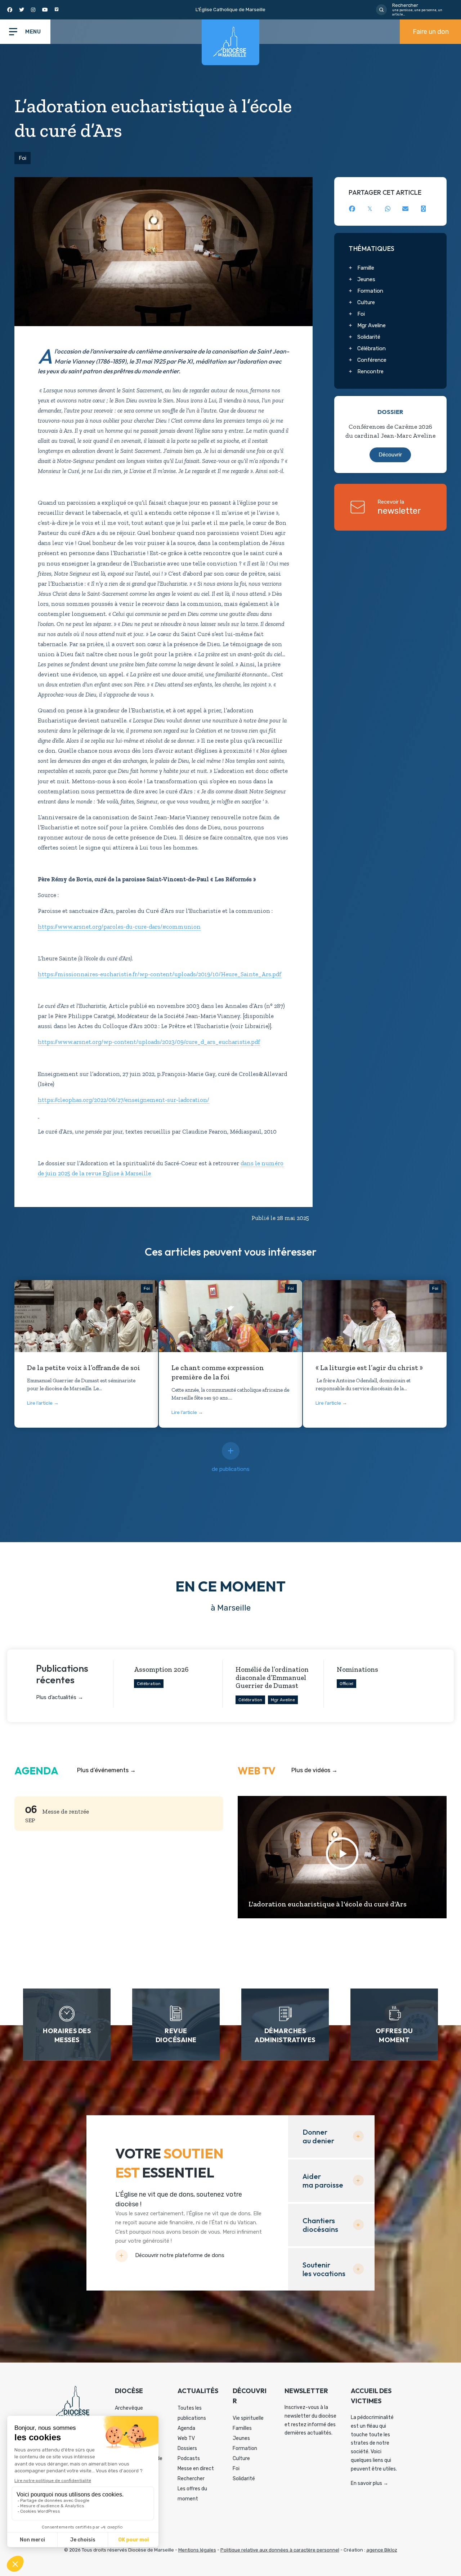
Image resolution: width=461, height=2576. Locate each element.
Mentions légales (197, 2550)
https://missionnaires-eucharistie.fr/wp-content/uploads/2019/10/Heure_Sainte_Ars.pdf (160, 974)
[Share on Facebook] (352, 209)
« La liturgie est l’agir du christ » (369, 1368)
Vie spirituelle (248, 2418)
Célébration (372, 348)
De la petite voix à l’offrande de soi (84, 1368)
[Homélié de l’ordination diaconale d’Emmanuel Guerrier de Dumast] (273, 1684)
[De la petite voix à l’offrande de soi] (86, 1333)
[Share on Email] (405, 209)
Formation (370, 291)
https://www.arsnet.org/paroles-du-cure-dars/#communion (119, 927)
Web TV (186, 2438)
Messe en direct (196, 2469)
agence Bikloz (382, 2550)
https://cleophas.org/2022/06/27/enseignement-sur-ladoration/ (124, 1100)
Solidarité (369, 337)
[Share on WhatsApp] (388, 209)
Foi (23, 158)
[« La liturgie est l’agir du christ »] (375, 1328)
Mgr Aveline (372, 325)
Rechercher (191, 2479)
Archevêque (129, 2408)
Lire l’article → (43, 1403)
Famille (366, 268)
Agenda (186, 2428)
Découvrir (390, 455)
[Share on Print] (423, 209)
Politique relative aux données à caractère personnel (280, 2550)
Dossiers (187, 2448)
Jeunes (366, 279)
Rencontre (370, 371)
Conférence (372, 360)
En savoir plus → (370, 2483)
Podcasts (189, 2458)
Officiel (346, 1684)
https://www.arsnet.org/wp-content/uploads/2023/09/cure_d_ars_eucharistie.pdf (149, 1042)
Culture (366, 302)
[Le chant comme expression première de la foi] (231, 1333)
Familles (242, 2428)
